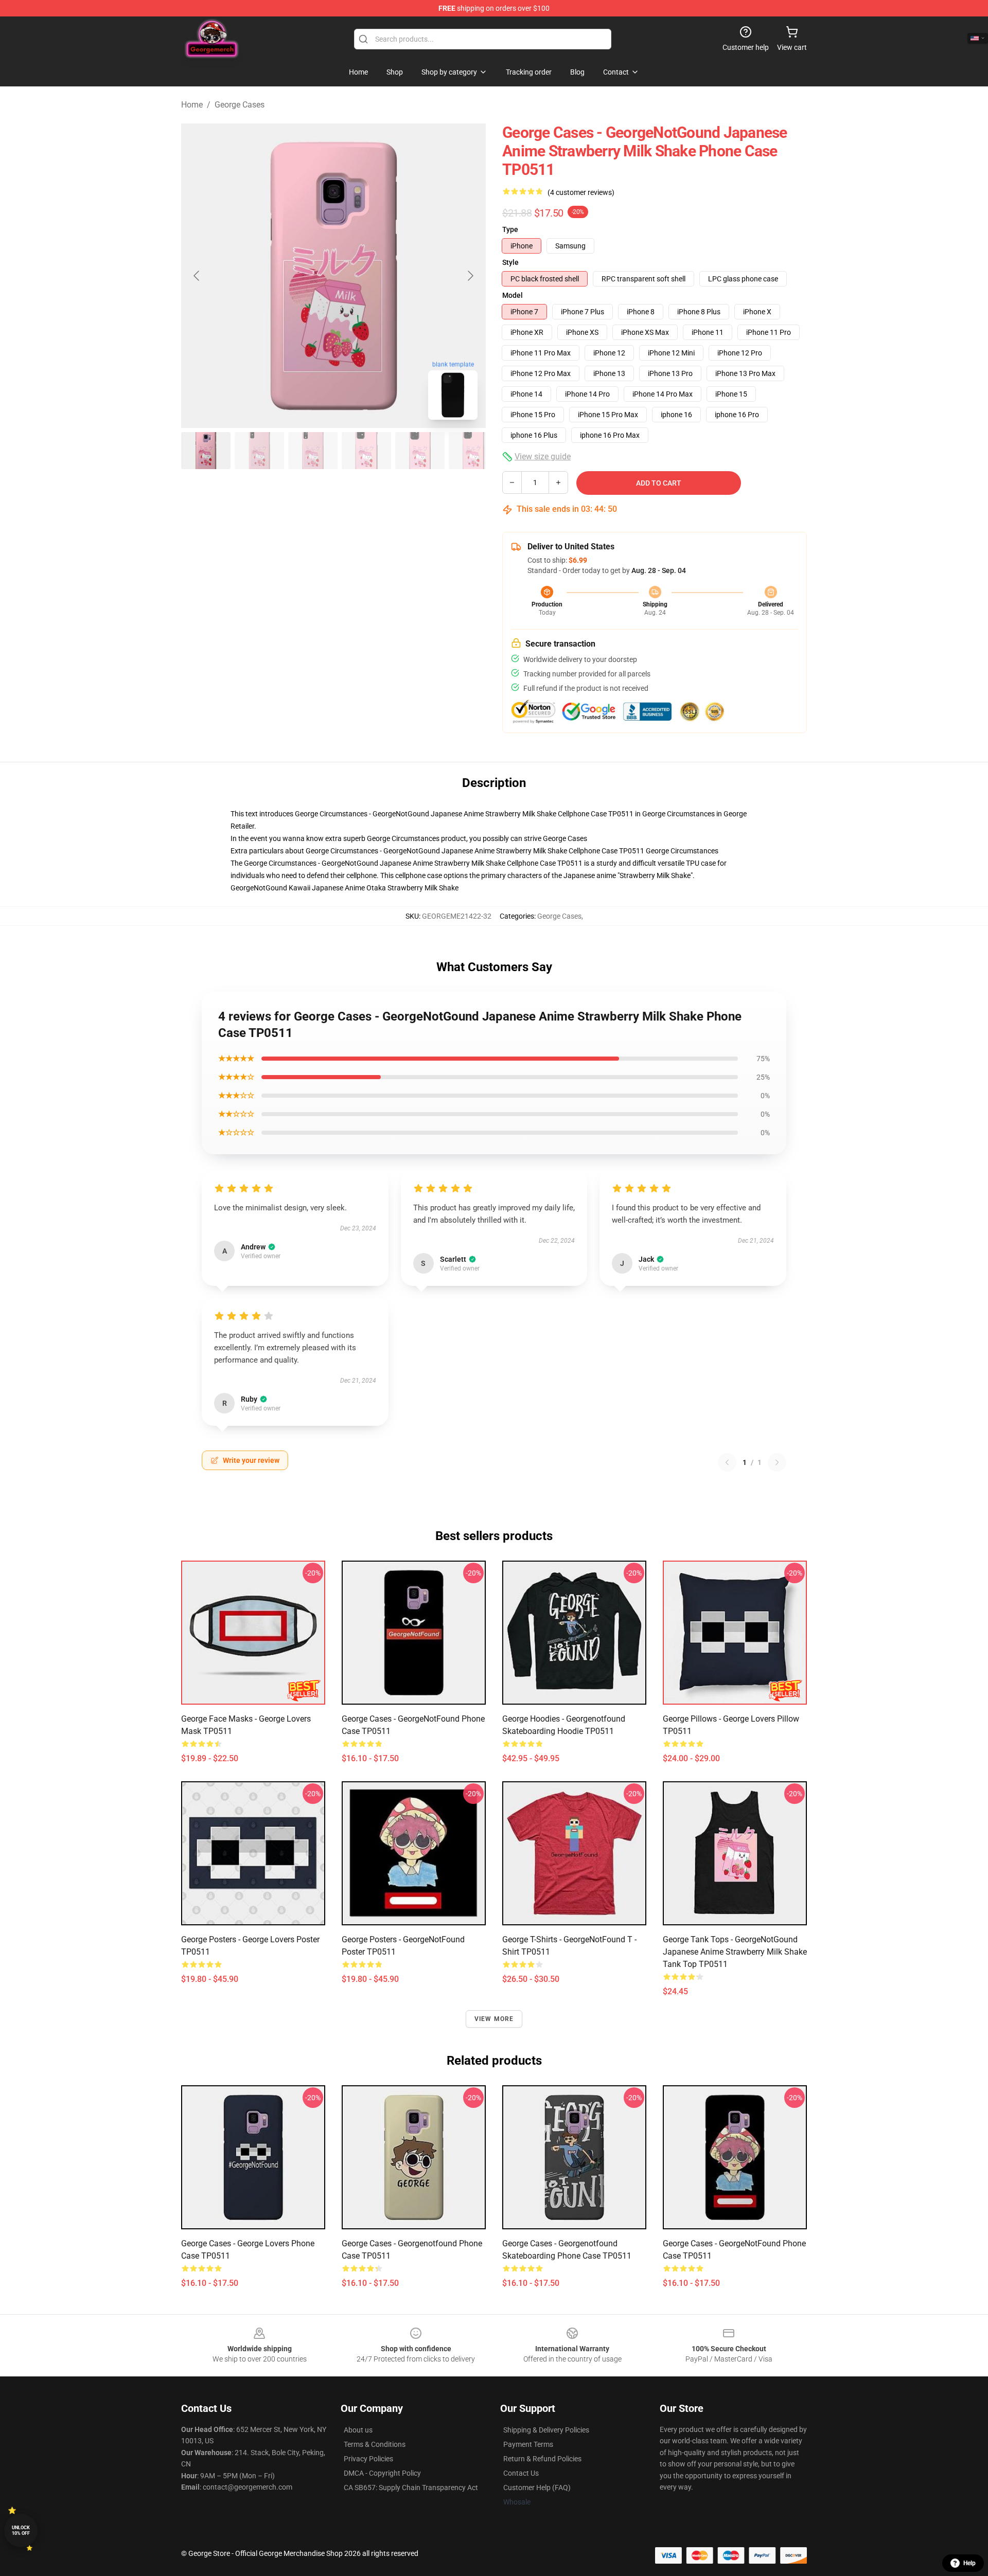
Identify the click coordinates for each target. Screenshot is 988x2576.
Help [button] (969, 2563)
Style (510, 262)
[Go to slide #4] (366, 451)
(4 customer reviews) (581, 192)
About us (358, 2430)
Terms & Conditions (375, 2444)
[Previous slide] (197, 276)
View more (494, 2019)
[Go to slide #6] (473, 451)
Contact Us (521, 2473)
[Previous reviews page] (727, 1462)
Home (192, 105)
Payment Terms (528, 2444)
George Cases (240, 105)
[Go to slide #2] (259, 451)
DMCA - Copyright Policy (382, 2473)
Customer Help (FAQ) (537, 2488)
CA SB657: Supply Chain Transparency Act (411, 2488)
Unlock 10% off (21, 2530)
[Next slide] (470, 276)
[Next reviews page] (777, 1462)
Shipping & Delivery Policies (546, 2430)
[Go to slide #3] (313, 451)
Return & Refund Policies (542, 2459)
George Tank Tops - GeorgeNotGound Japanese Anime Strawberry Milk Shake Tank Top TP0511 (735, 1952)
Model (513, 295)
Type (510, 229)
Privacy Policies (368, 2459)
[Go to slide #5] (420, 451)
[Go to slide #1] (206, 451)
